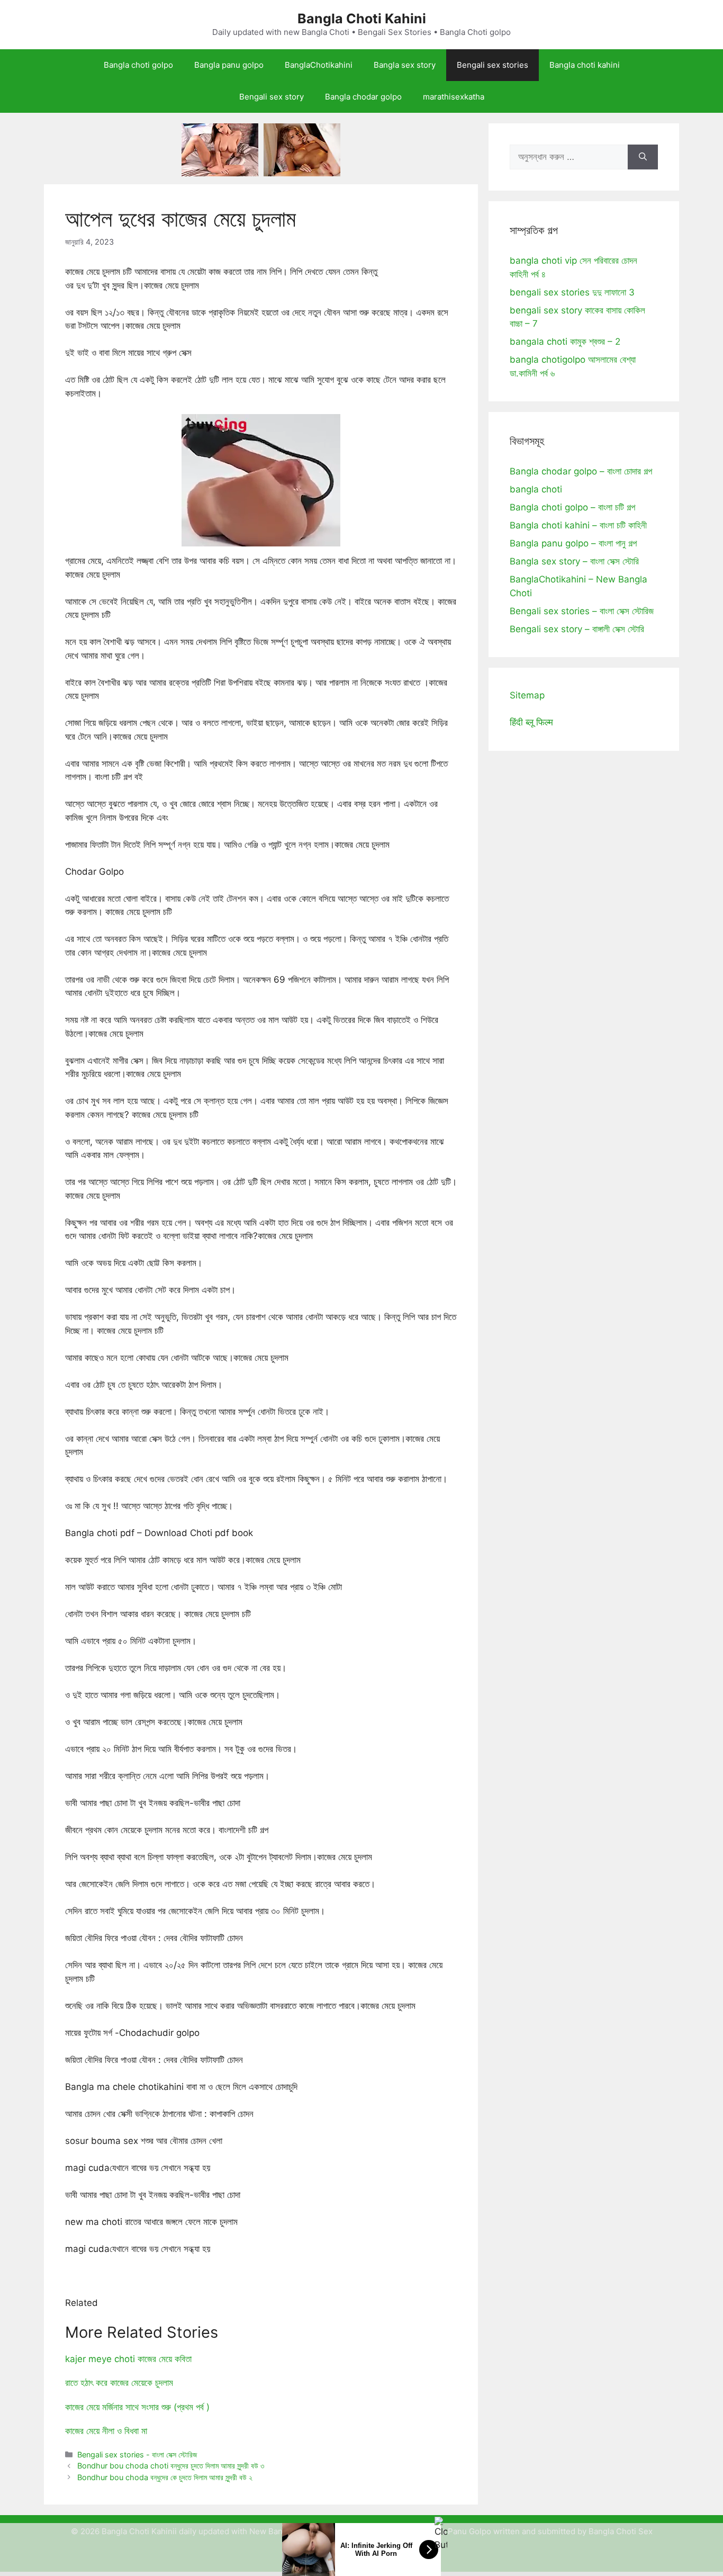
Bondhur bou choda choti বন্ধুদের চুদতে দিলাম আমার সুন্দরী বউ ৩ (171, 2466)
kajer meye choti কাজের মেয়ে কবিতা (128, 2359)
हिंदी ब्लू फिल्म (531, 722)
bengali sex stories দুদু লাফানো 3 (572, 292)
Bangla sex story (405, 65)
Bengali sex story (272, 97)
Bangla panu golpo (229, 65)
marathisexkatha (454, 97)
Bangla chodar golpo (363, 97)
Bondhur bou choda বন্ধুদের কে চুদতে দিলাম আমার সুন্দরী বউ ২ (165, 2477)
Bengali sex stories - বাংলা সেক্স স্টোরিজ (137, 2454)
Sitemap (527, 695)
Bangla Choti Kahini (362, 19)
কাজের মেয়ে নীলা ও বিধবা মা (106, 2431)
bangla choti (536, 489)
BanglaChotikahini (319, 65)
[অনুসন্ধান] (643, 157)
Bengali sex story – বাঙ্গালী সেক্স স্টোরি (577, 629)
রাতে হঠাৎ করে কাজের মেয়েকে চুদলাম (119, 2383)
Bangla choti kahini (585, 65)
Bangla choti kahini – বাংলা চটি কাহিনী (578, 525)
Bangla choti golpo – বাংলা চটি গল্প (572, 507)
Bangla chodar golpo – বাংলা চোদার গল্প (581, 471)
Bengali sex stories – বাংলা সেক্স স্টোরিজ (582, 611)
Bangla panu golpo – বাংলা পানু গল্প (573, 543)
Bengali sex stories (492, 65)
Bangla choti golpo (138, 65)
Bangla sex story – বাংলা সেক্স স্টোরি (574, 561)
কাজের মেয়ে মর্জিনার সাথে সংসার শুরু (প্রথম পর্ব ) (137, 2407)
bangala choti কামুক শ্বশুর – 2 (565, 342)
